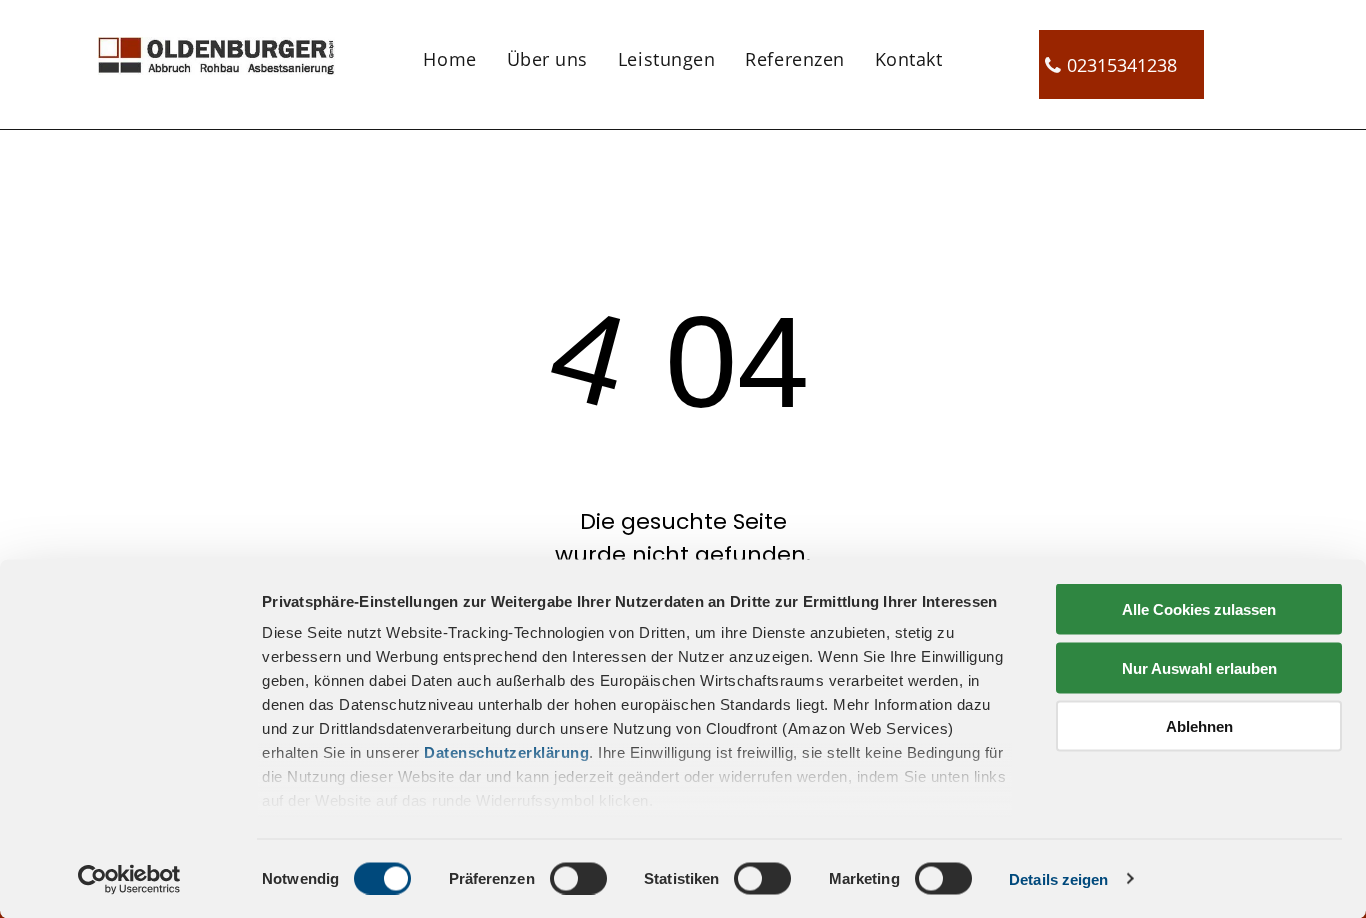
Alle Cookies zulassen (1199, 609)
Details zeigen (1058, 878)
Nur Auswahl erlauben (1199, 667)
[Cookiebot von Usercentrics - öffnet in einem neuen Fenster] (129, 879)
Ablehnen (1199, 726)
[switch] (578, 878)
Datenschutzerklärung (506, 752)
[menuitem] (449, 58)
